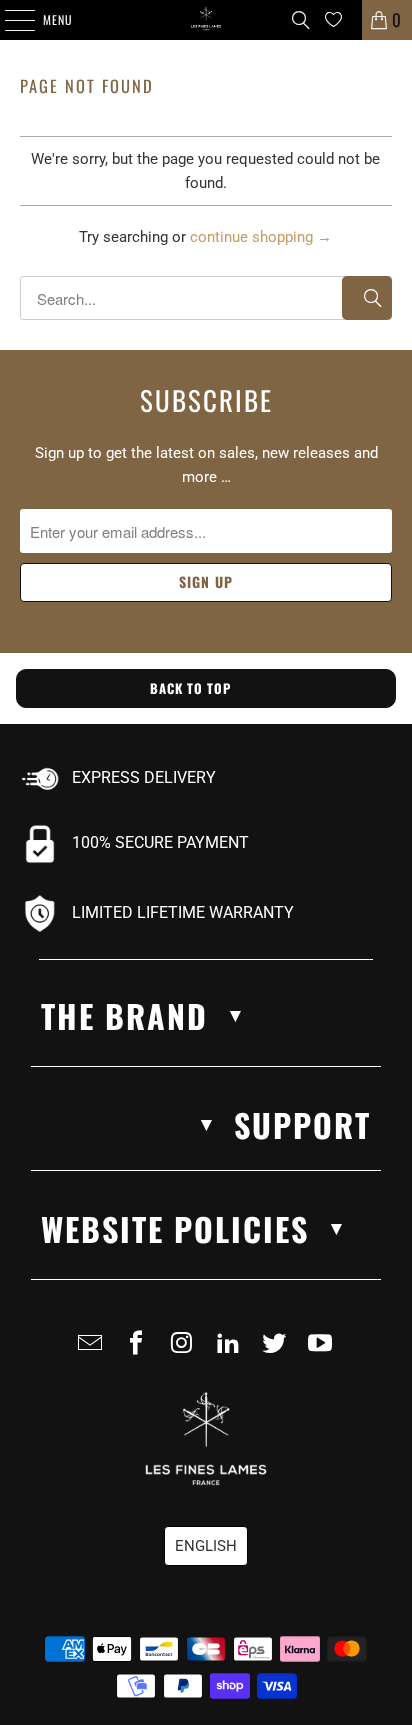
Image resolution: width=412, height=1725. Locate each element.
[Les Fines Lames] (206, 20)
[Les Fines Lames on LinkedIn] (232, 1351)
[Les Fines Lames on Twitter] (278, 1351)
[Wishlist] (333, 19)
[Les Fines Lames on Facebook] (140, 1351)
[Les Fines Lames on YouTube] (324, 1351)
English (206, 1546)
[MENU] (9, 20)
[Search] (301, 20)
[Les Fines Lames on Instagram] (186, 1351)
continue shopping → (261, 237)
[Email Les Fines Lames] (94, 1351)
